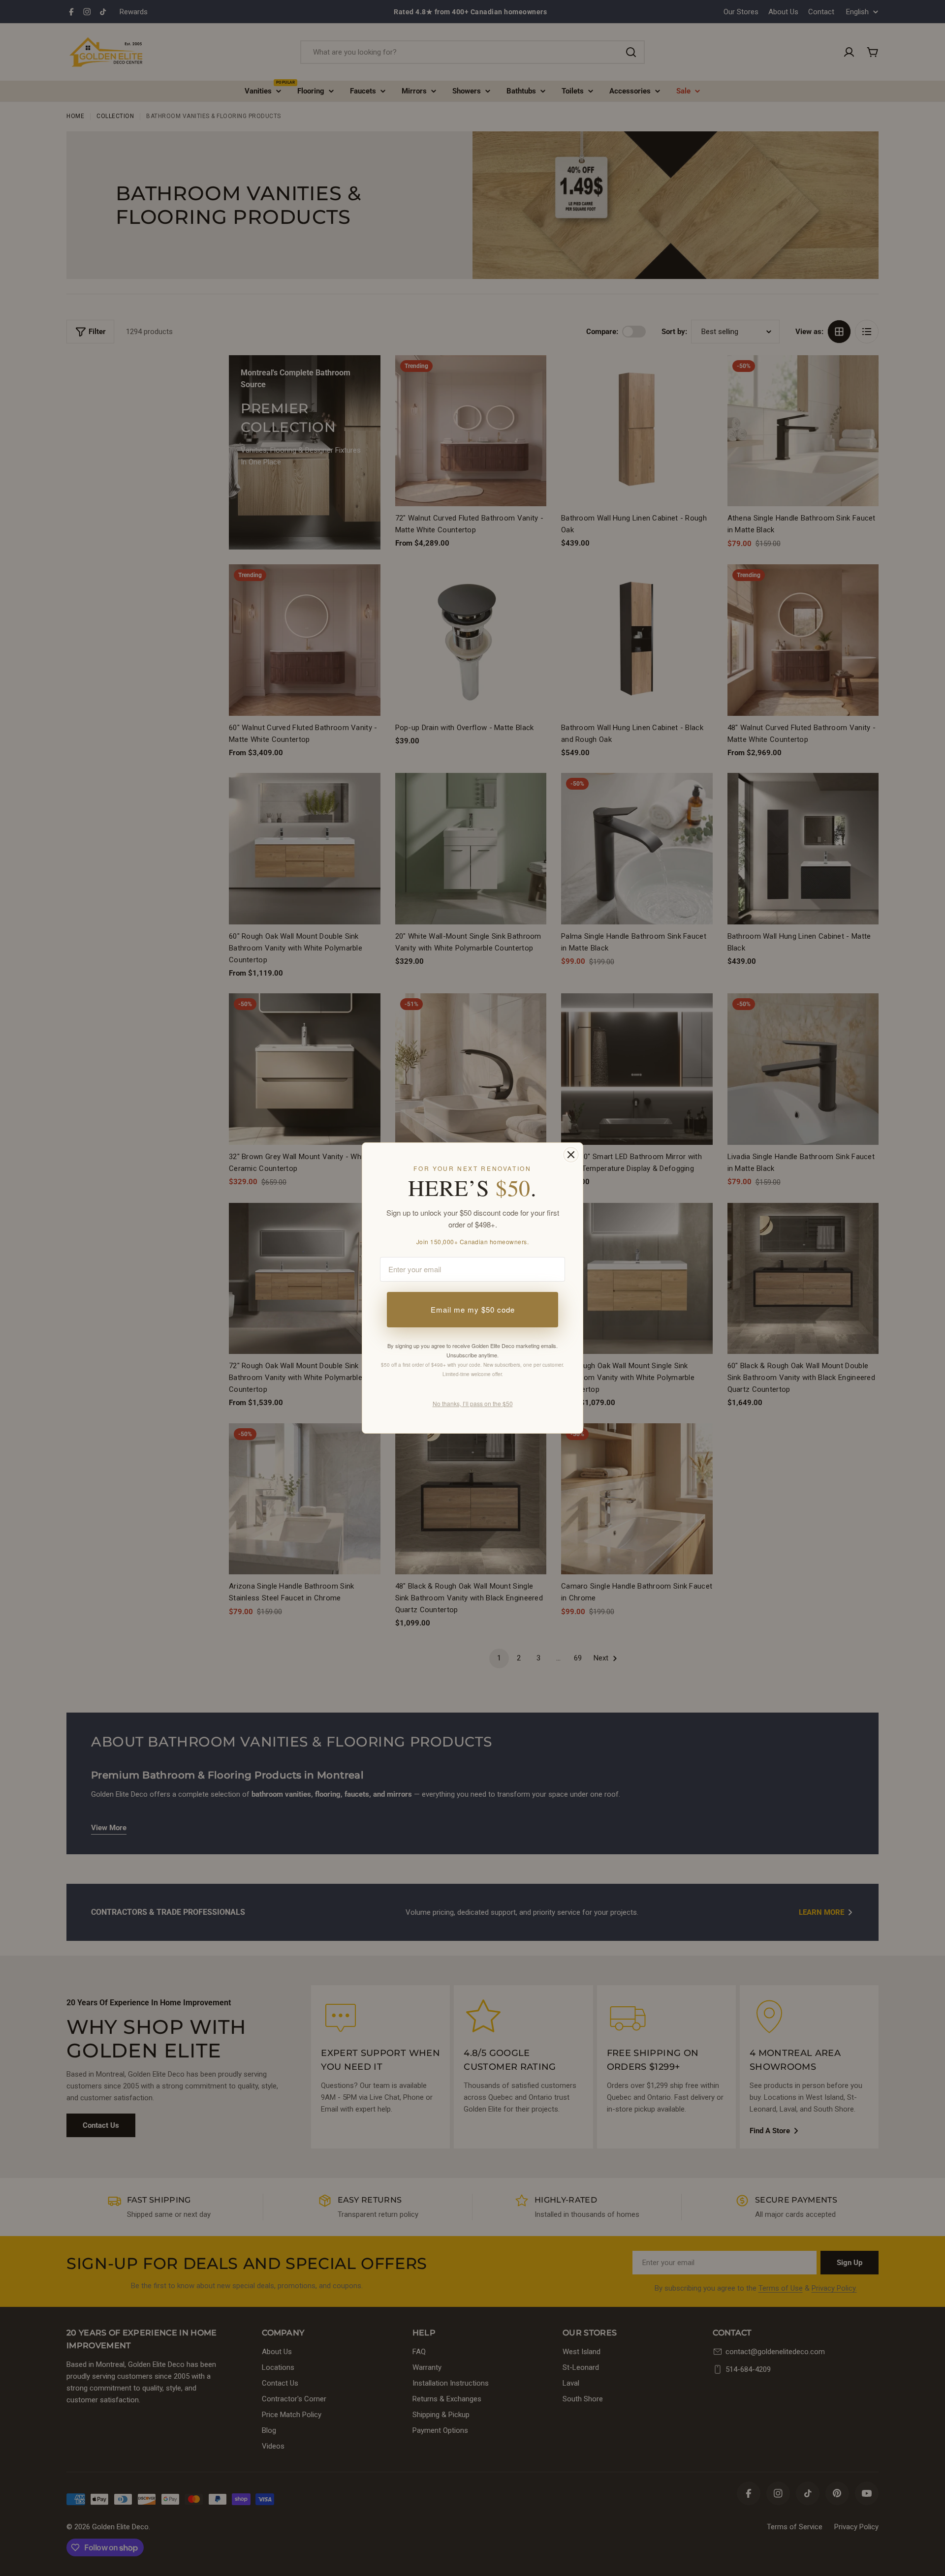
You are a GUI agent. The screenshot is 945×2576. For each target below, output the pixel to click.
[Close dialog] (571, 1155)
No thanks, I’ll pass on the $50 (473, 1403)
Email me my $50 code (473, 1309)
